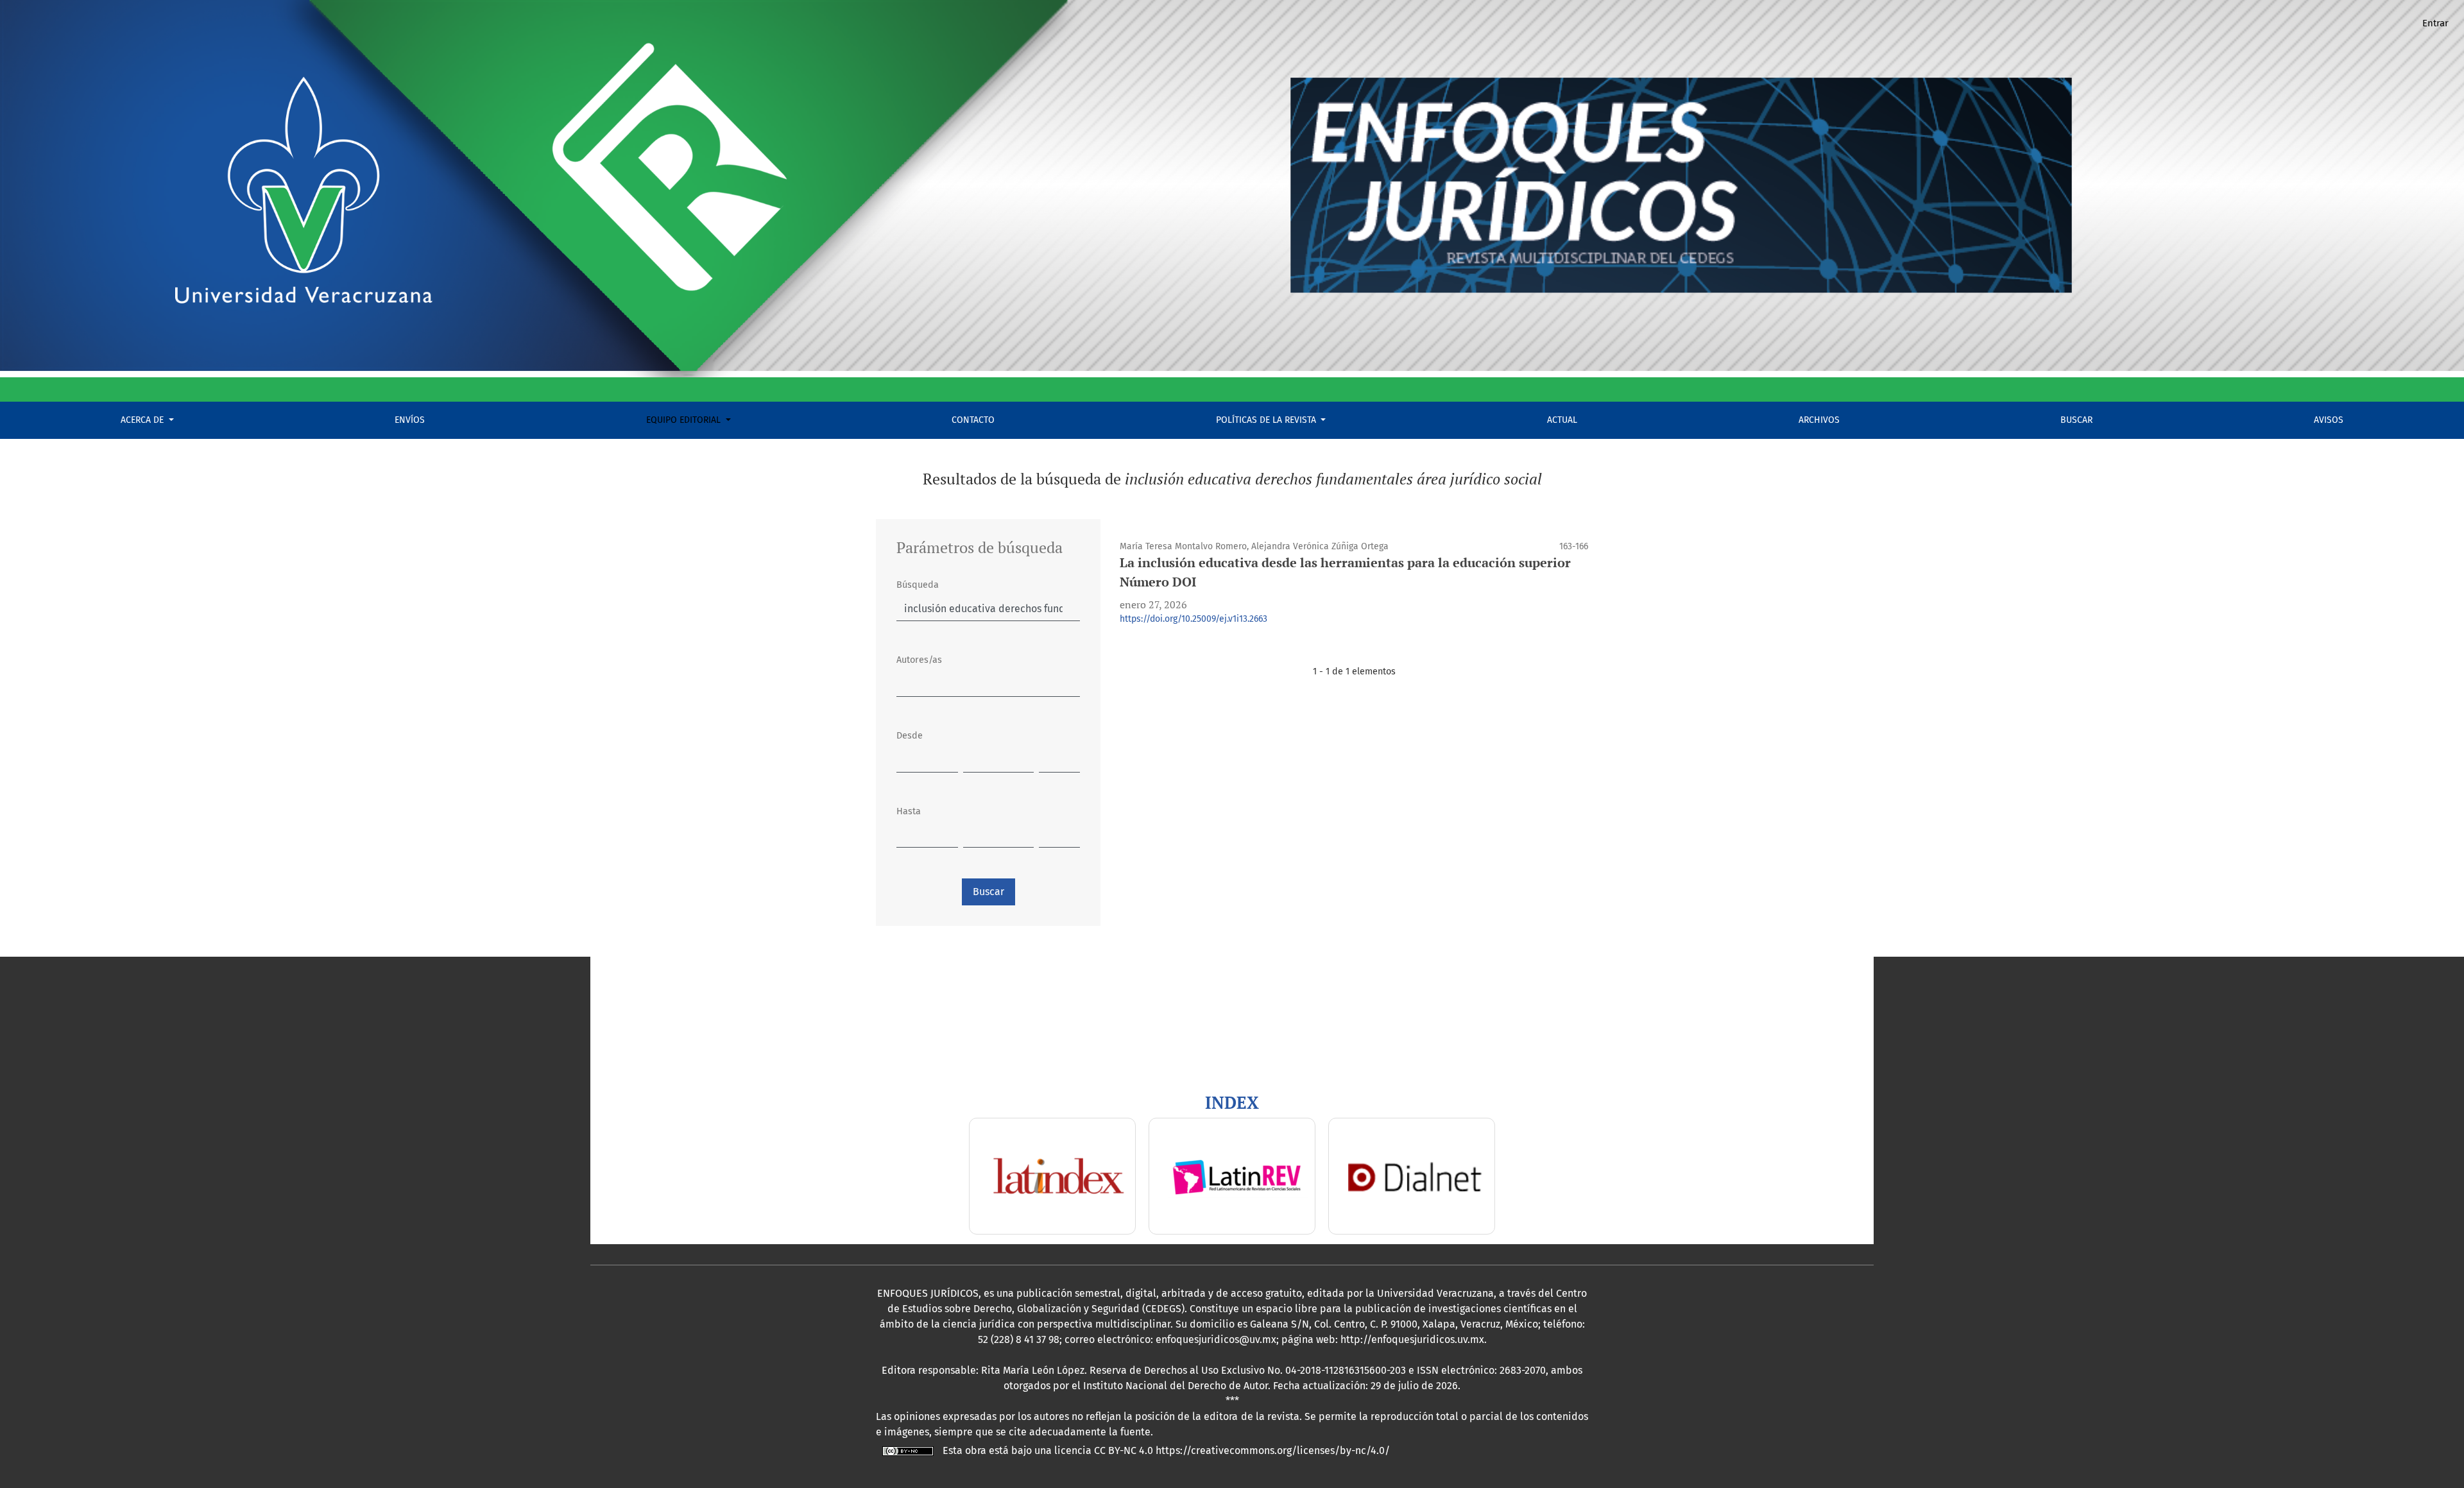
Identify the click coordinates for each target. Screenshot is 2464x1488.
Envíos (410, 420)
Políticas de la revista (1267, 420)
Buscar (2076, 420)
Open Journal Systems (651, 974)
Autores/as (919, 660)
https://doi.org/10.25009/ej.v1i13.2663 (1193, 619)
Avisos (2329, 420)
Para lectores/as (637, 1035)
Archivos (1819, 420)
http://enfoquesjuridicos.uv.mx (1412, 1339)
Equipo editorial (685, 420)
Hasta (909, 811)
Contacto (973, 420)
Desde (910, 736)
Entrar (2435, 23)
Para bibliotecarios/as (652, 1065)
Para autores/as (636, 1050)
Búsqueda (918, 585)
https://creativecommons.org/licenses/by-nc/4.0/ (1273, 1450)
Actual (1562, 420)
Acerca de (143, 420)
